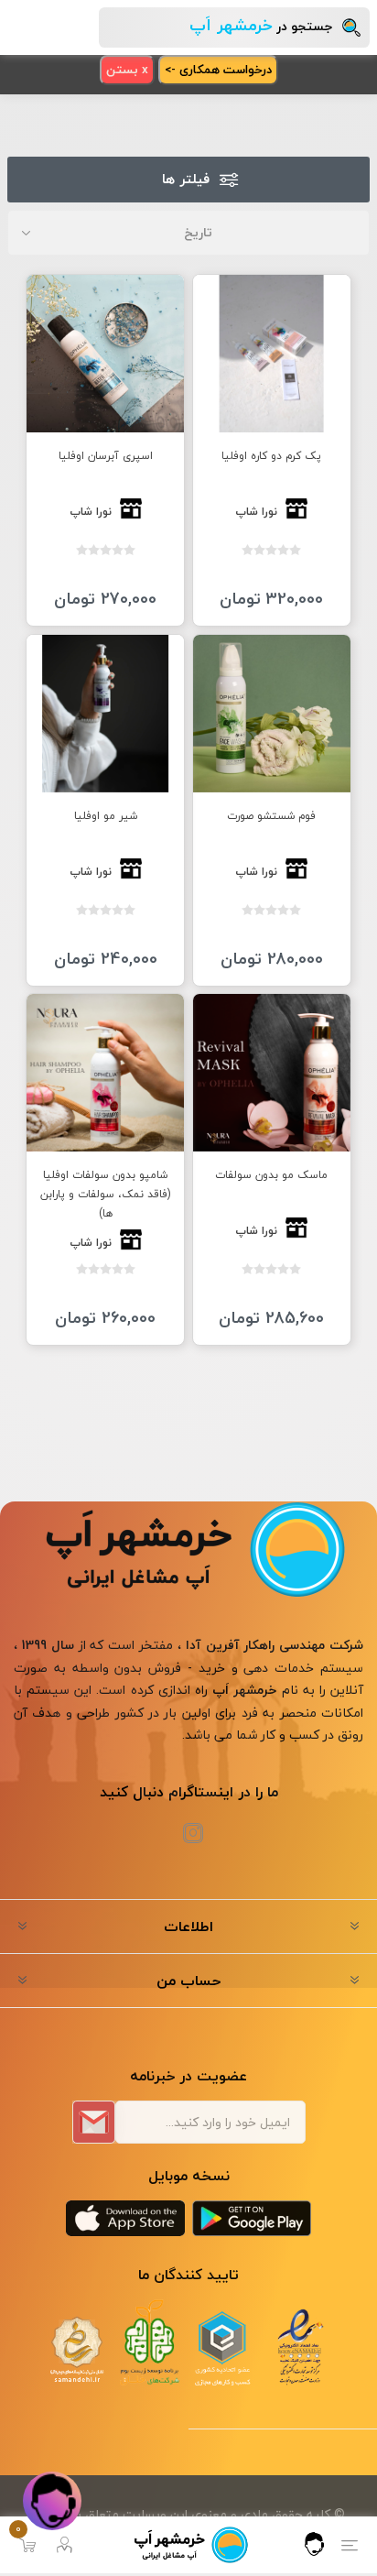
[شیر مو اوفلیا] (105, 714)
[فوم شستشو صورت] (272, 714)
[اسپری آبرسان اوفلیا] (105, 354)
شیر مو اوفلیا (106, 816)
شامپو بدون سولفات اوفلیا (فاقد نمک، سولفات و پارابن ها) (106, 1194)
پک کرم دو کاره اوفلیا (271, 456)
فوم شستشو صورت (271, 816)
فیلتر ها (186, 180)
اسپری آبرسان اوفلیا (106, 456)
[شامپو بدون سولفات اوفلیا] (105, 1073)
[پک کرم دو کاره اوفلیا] (272, 354)
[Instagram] (193, 1833)
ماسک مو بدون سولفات (271, 1175)
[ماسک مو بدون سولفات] (272, 1073)
